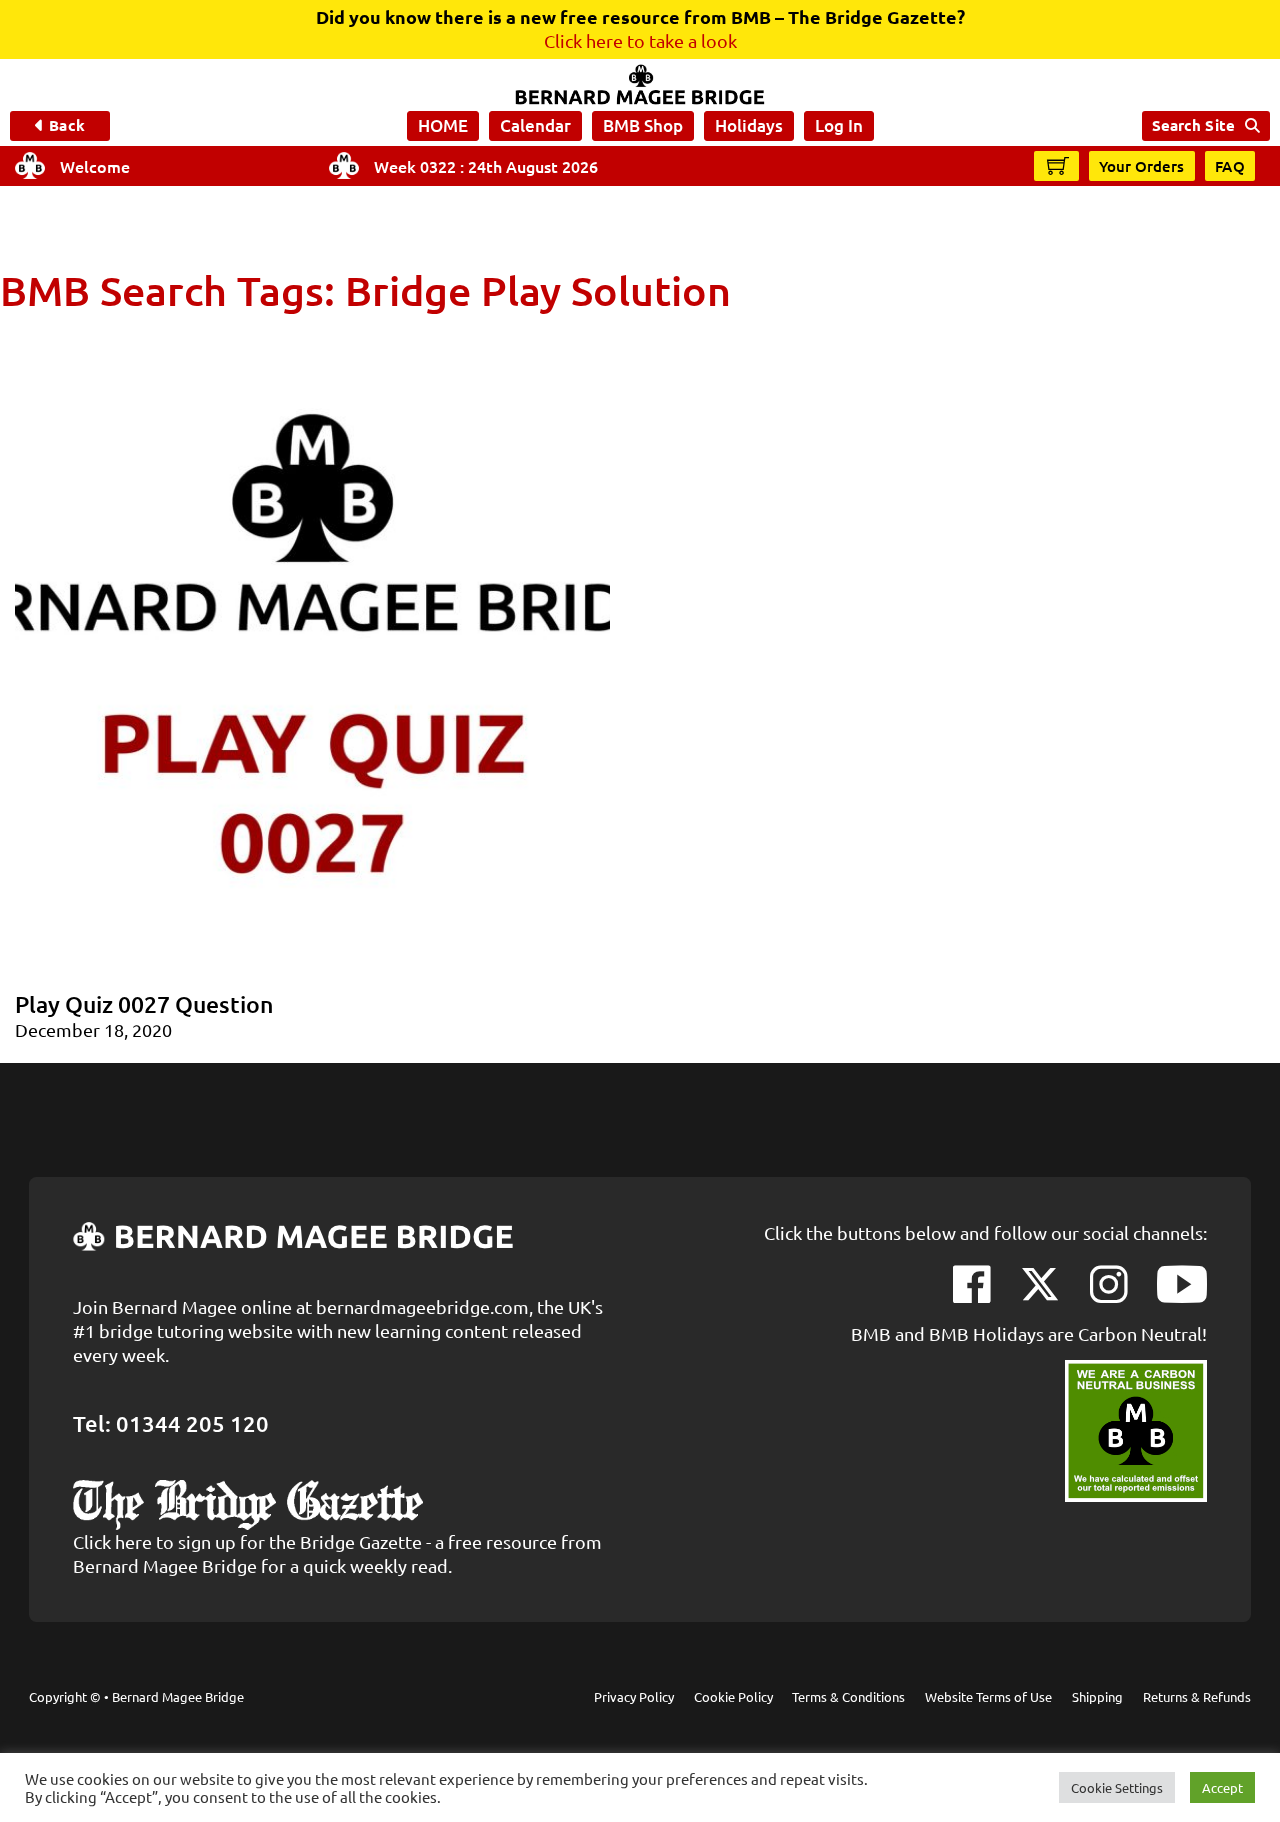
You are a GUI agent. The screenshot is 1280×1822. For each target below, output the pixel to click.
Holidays (749, 125)
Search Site (1193, 125)
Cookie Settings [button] (1117, 1787)
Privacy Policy (634, 1696)
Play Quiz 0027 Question (144, 1004)
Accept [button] (1222, 1787)
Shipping (1097, 1696)
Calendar (535, 125)
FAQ (1230, 166)
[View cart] (1058, 165)
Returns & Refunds (1197, 1696)
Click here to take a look (640, 40)
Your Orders (1142, 166)
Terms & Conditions (848, 1696)
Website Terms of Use (988, 1696)
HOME (443, 125)
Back (66, 125)
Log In (839, 125)
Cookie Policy (733, 1696)
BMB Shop (643, 125)
